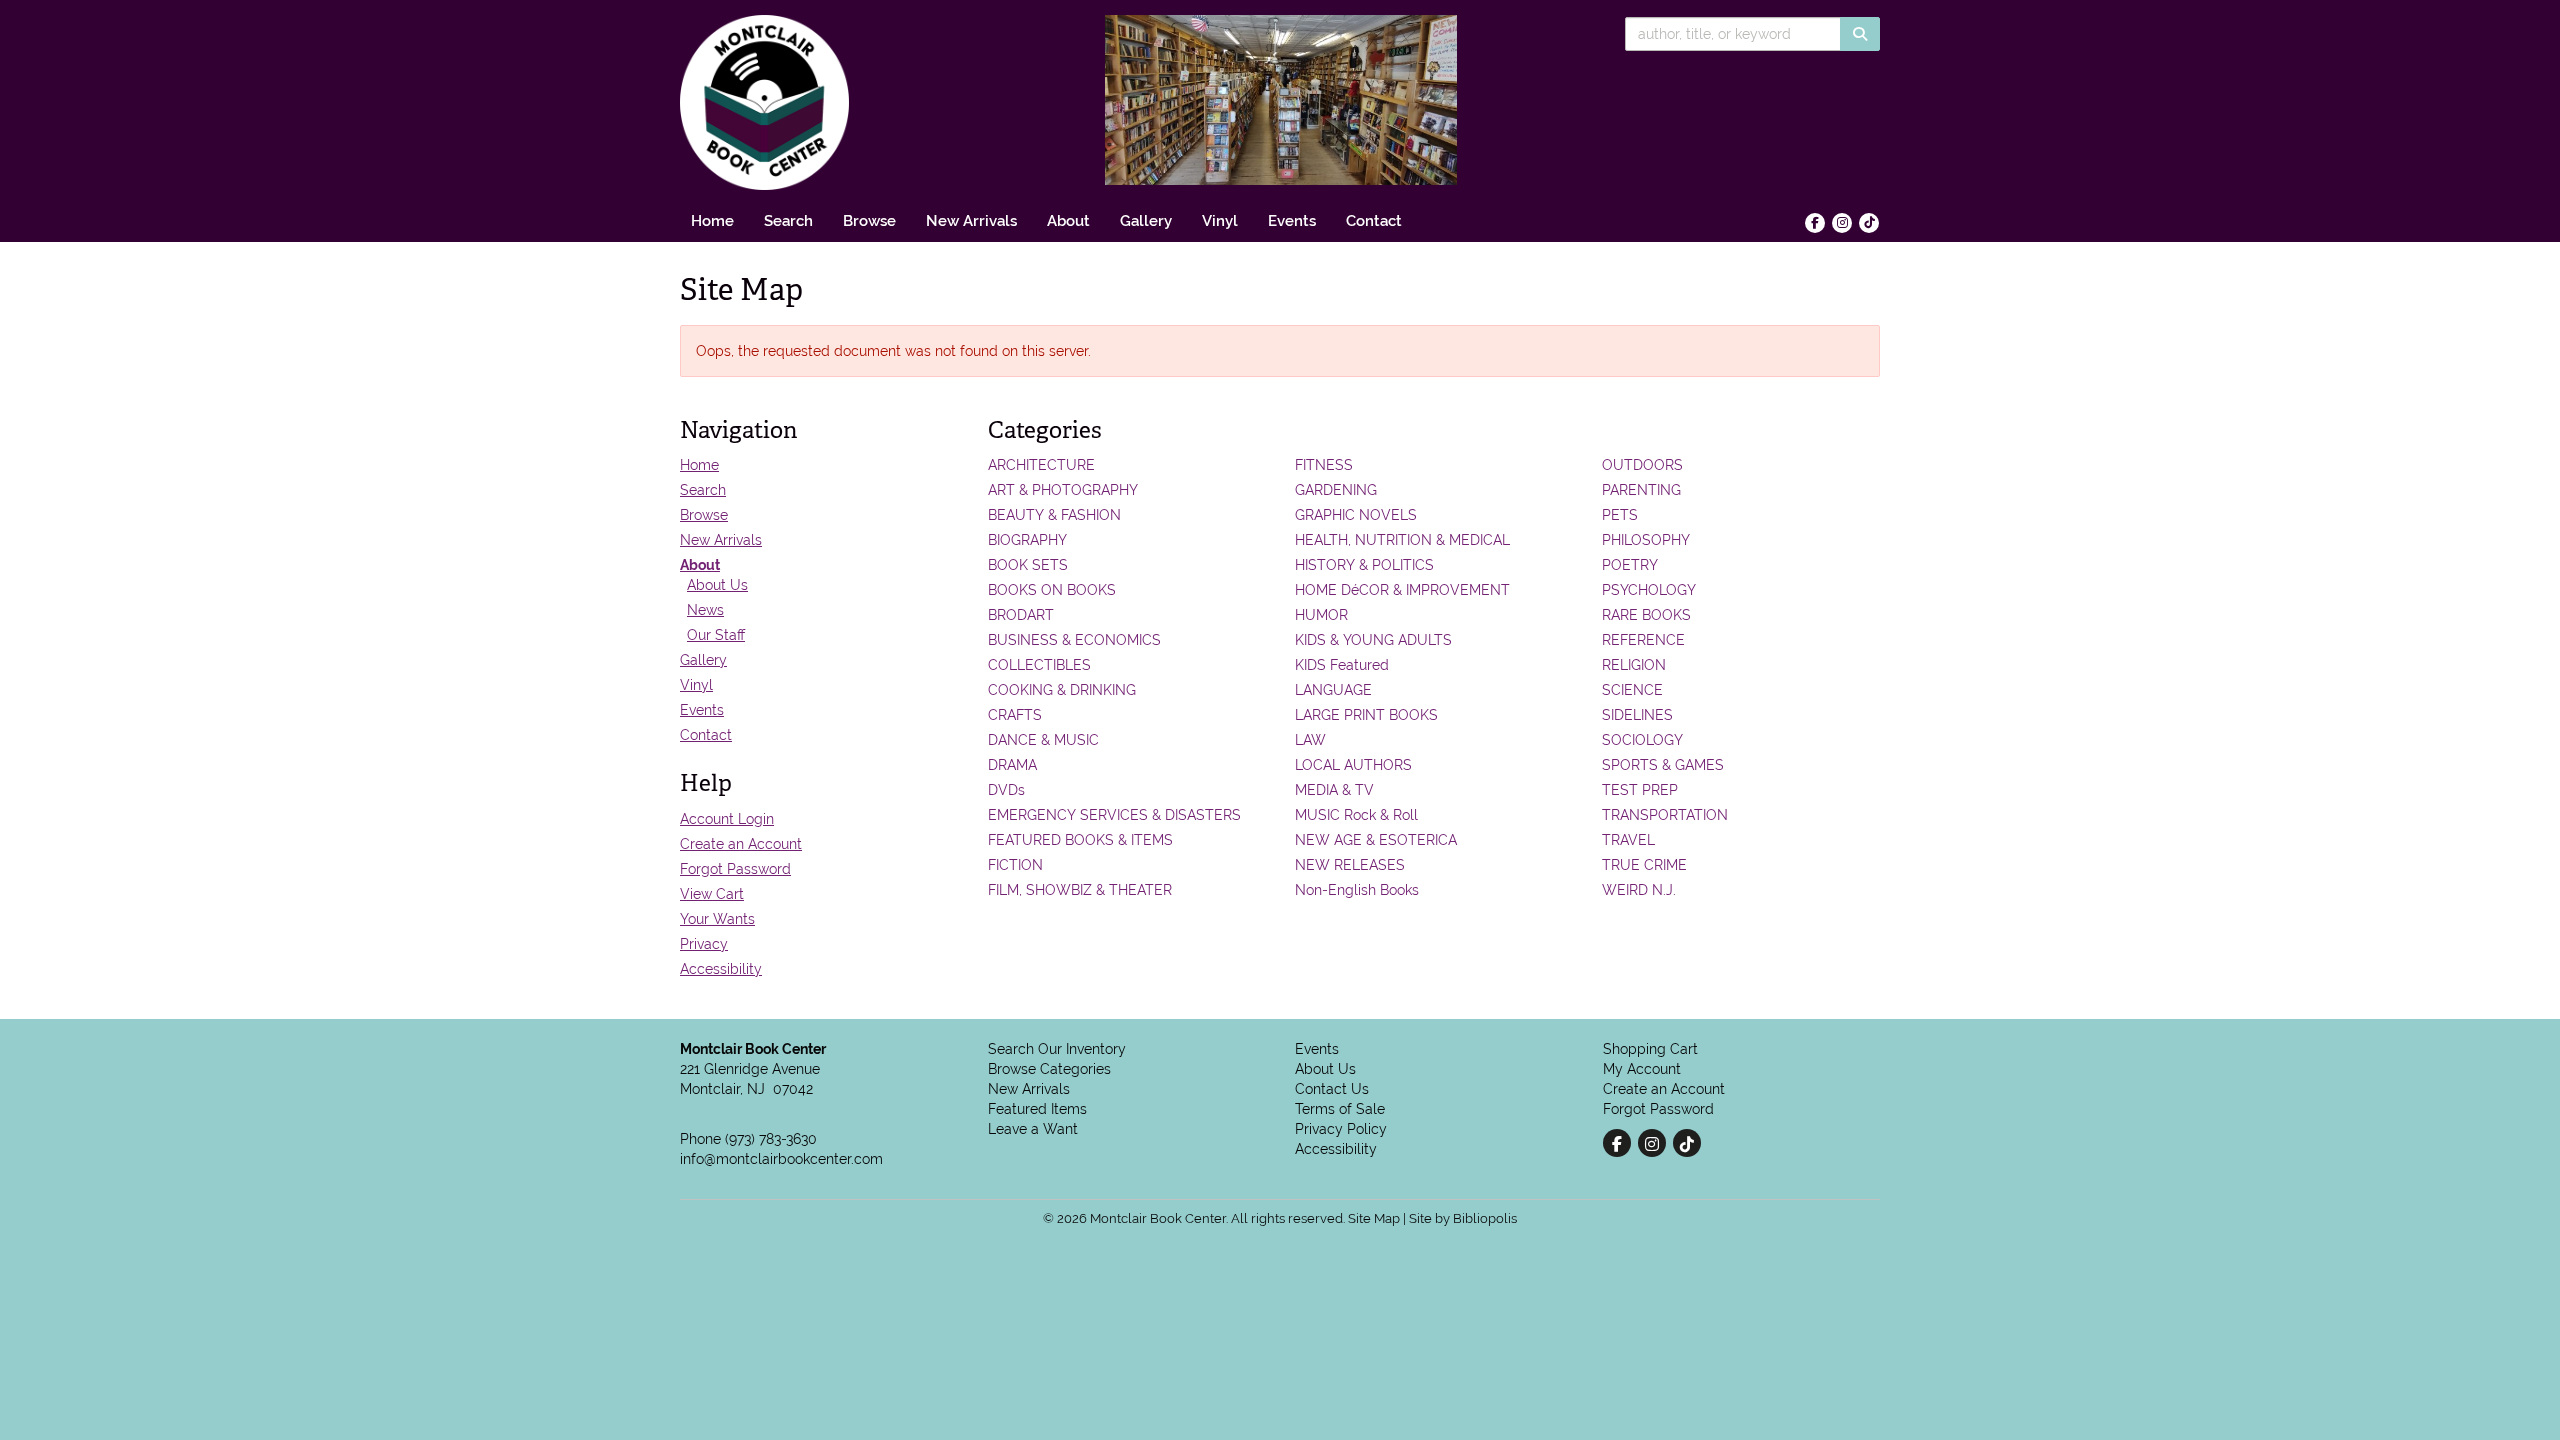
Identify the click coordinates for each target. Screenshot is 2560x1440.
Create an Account (741, 844)
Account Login (727, 819)
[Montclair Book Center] (870, 102)
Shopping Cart (1650, 1049)
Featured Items (1037, 1109)
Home (712, 220)
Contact (1374, 220)
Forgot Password (735, 869)
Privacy (704, 944)
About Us (717, 585)
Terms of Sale (1340, 1109)
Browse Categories (1049, 1069)
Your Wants (717, 919)
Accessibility (721, 969)
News (705, 610)
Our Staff (716, 635)
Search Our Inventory (1057, 1049)
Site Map (1374, 1218)
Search (788, 220)
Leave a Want (1033, 1129)
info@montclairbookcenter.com (781, 1159)
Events (1292, 220)
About (1068, 220)
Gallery (1146, 220)
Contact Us (1332, 1089)
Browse (869, 220)
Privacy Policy (1341, 1129)
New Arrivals (971, 220)
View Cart (712, 894)
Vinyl (1220, 220)
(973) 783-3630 (771, 1139)
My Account (1642, 1069)
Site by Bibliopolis (1463, 1218)
